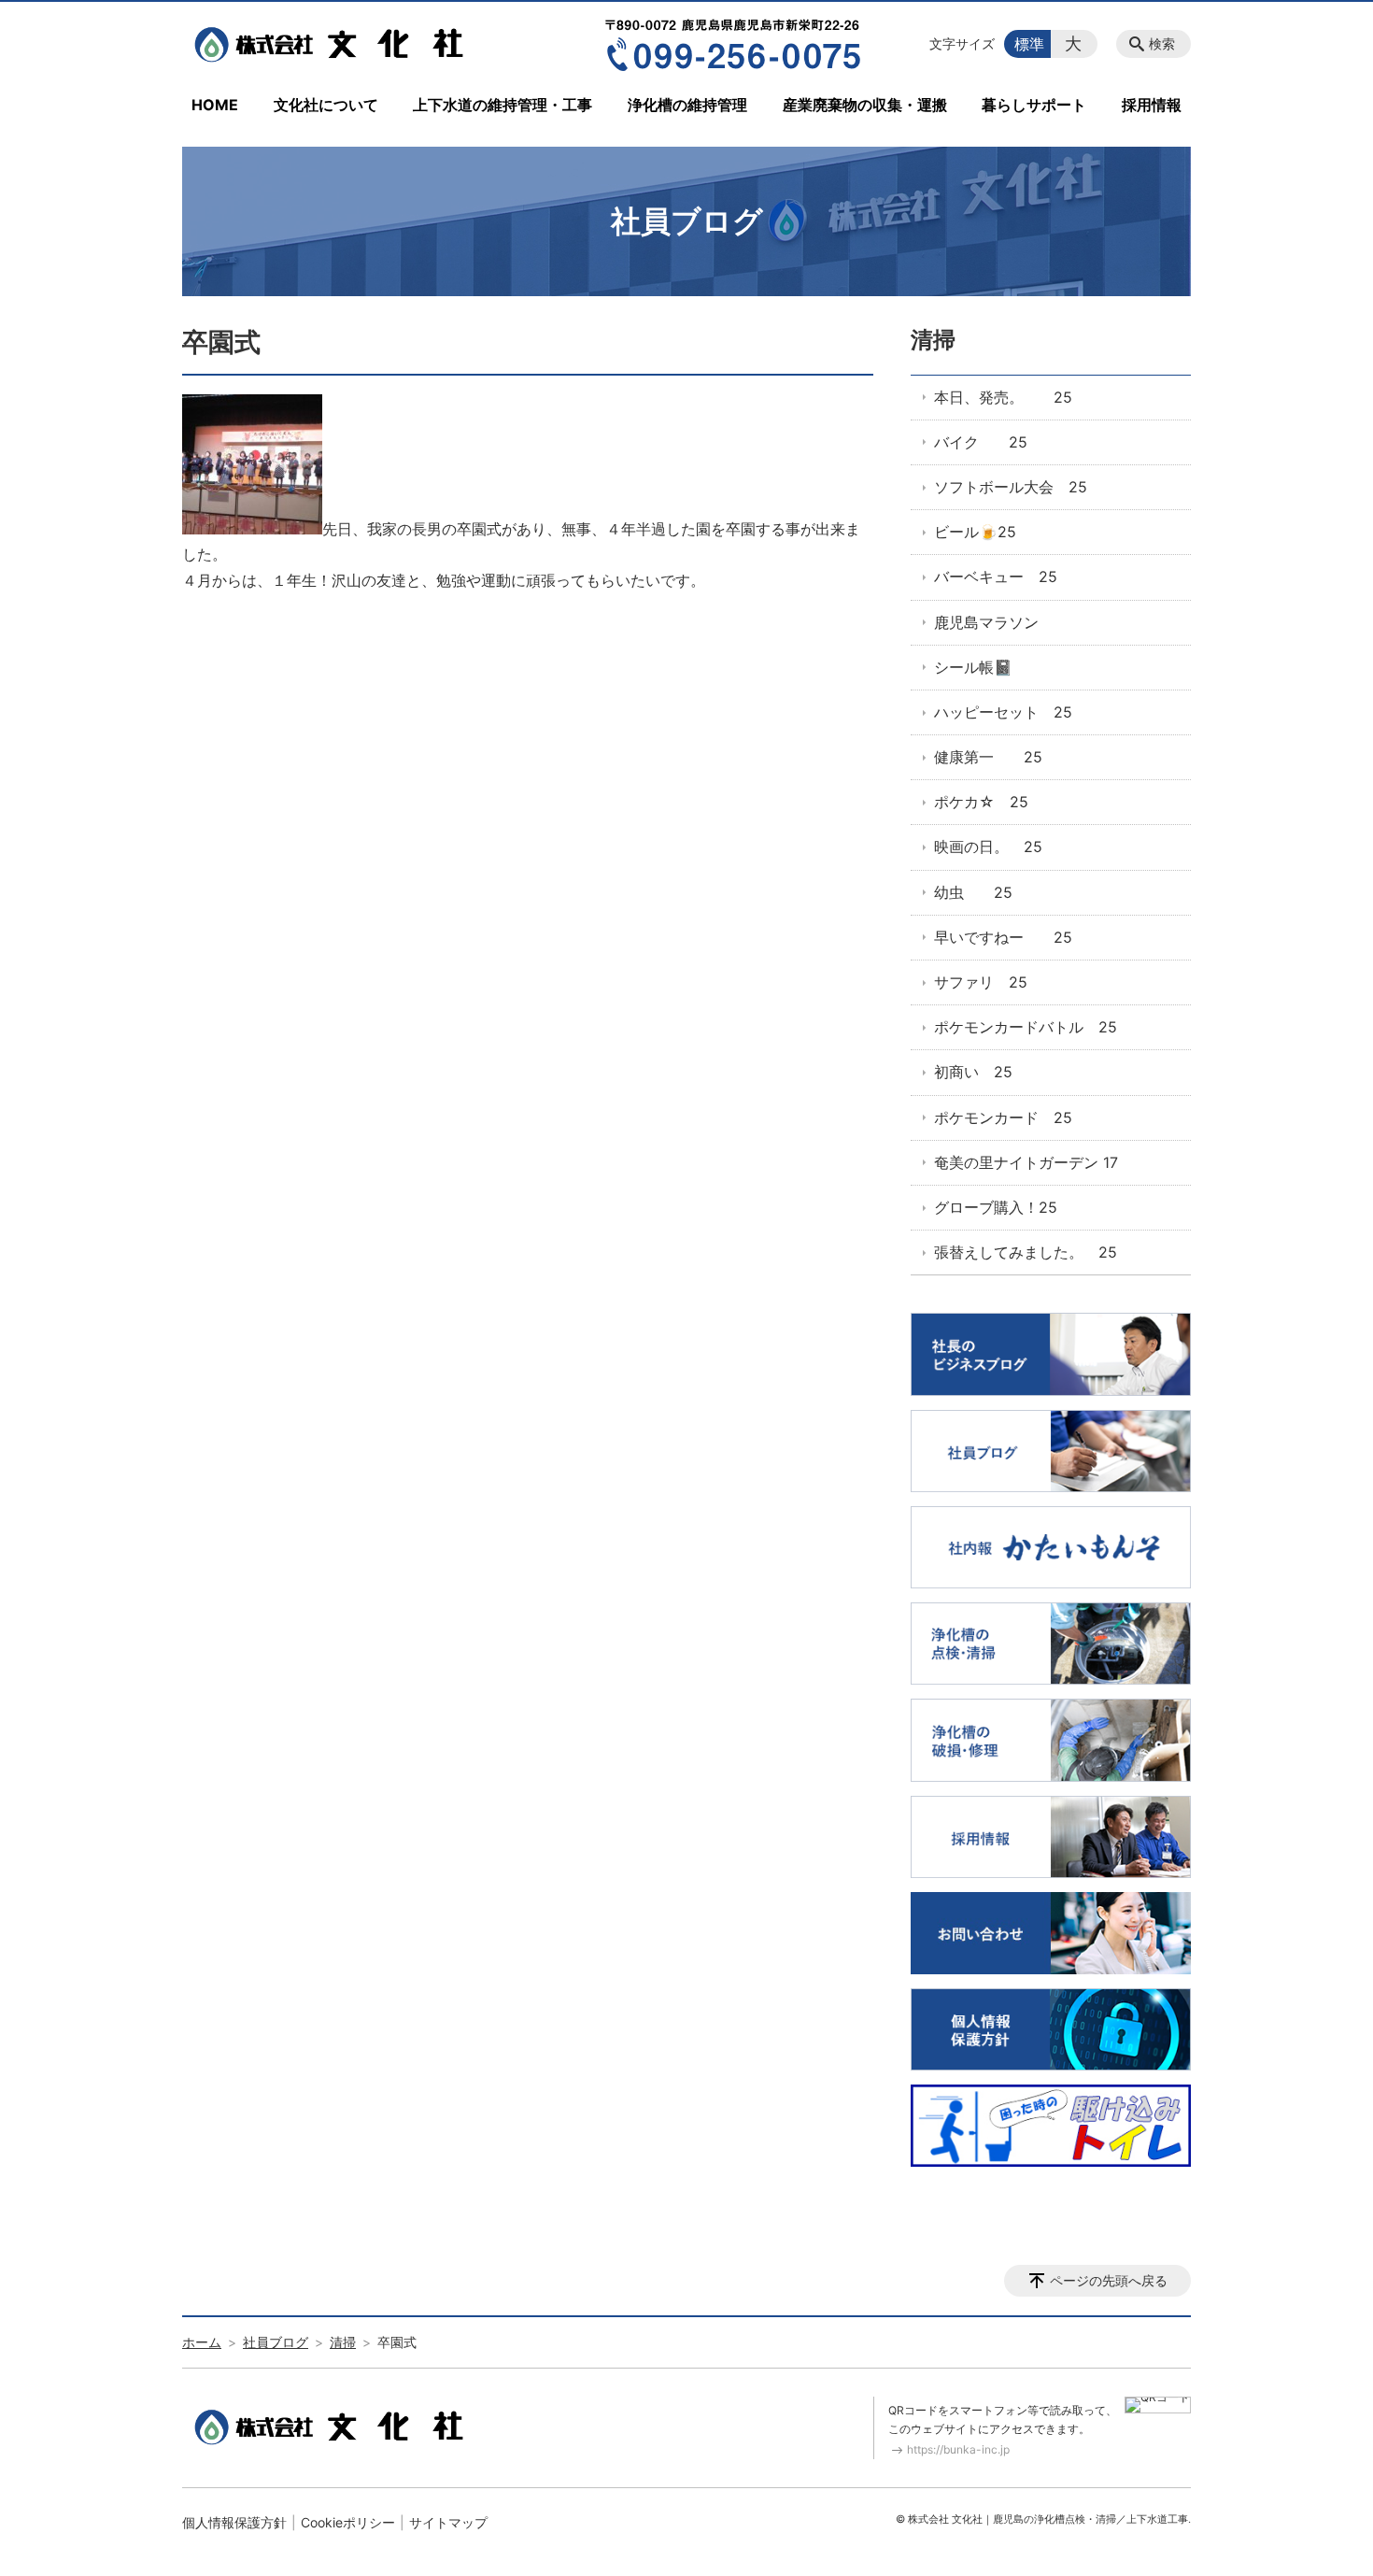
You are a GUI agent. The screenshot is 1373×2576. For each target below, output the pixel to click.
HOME (215, 105)
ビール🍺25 (975, 532)
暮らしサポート (1034, 105)
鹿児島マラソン (986, 622)
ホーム (202, 2342)
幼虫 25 (973, 892)
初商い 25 (973, 1072)
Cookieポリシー (348, 2522)
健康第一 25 (988, 757)
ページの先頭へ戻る (1109, 2280)
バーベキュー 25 (996, 576)
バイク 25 (981, 442)
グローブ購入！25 (996, 1207)
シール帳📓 (973, 667)
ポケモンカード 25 (1003, 1117)
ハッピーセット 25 (1003, 712)
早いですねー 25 (1003, 937)
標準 (1029, 44)
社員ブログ (276, 2342)
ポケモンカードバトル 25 (1026, 1027)
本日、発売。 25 (1003, 397)
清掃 (933, 340)
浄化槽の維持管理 (687, 105)
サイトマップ (448, 2522)
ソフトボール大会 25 (1011, 487)
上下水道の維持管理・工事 (502, 105)
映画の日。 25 (988, 847)
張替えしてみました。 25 (1026, 1252)
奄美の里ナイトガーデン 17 (1026, 1162)
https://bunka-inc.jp (958, 2449)
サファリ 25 (981, 982)
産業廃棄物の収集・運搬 (865, 105)
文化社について (326, 105)
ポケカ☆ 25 (981, 802)
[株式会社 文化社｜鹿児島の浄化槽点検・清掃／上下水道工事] (334, 44)
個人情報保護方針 (234, 2522)
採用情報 (1152, 105)
